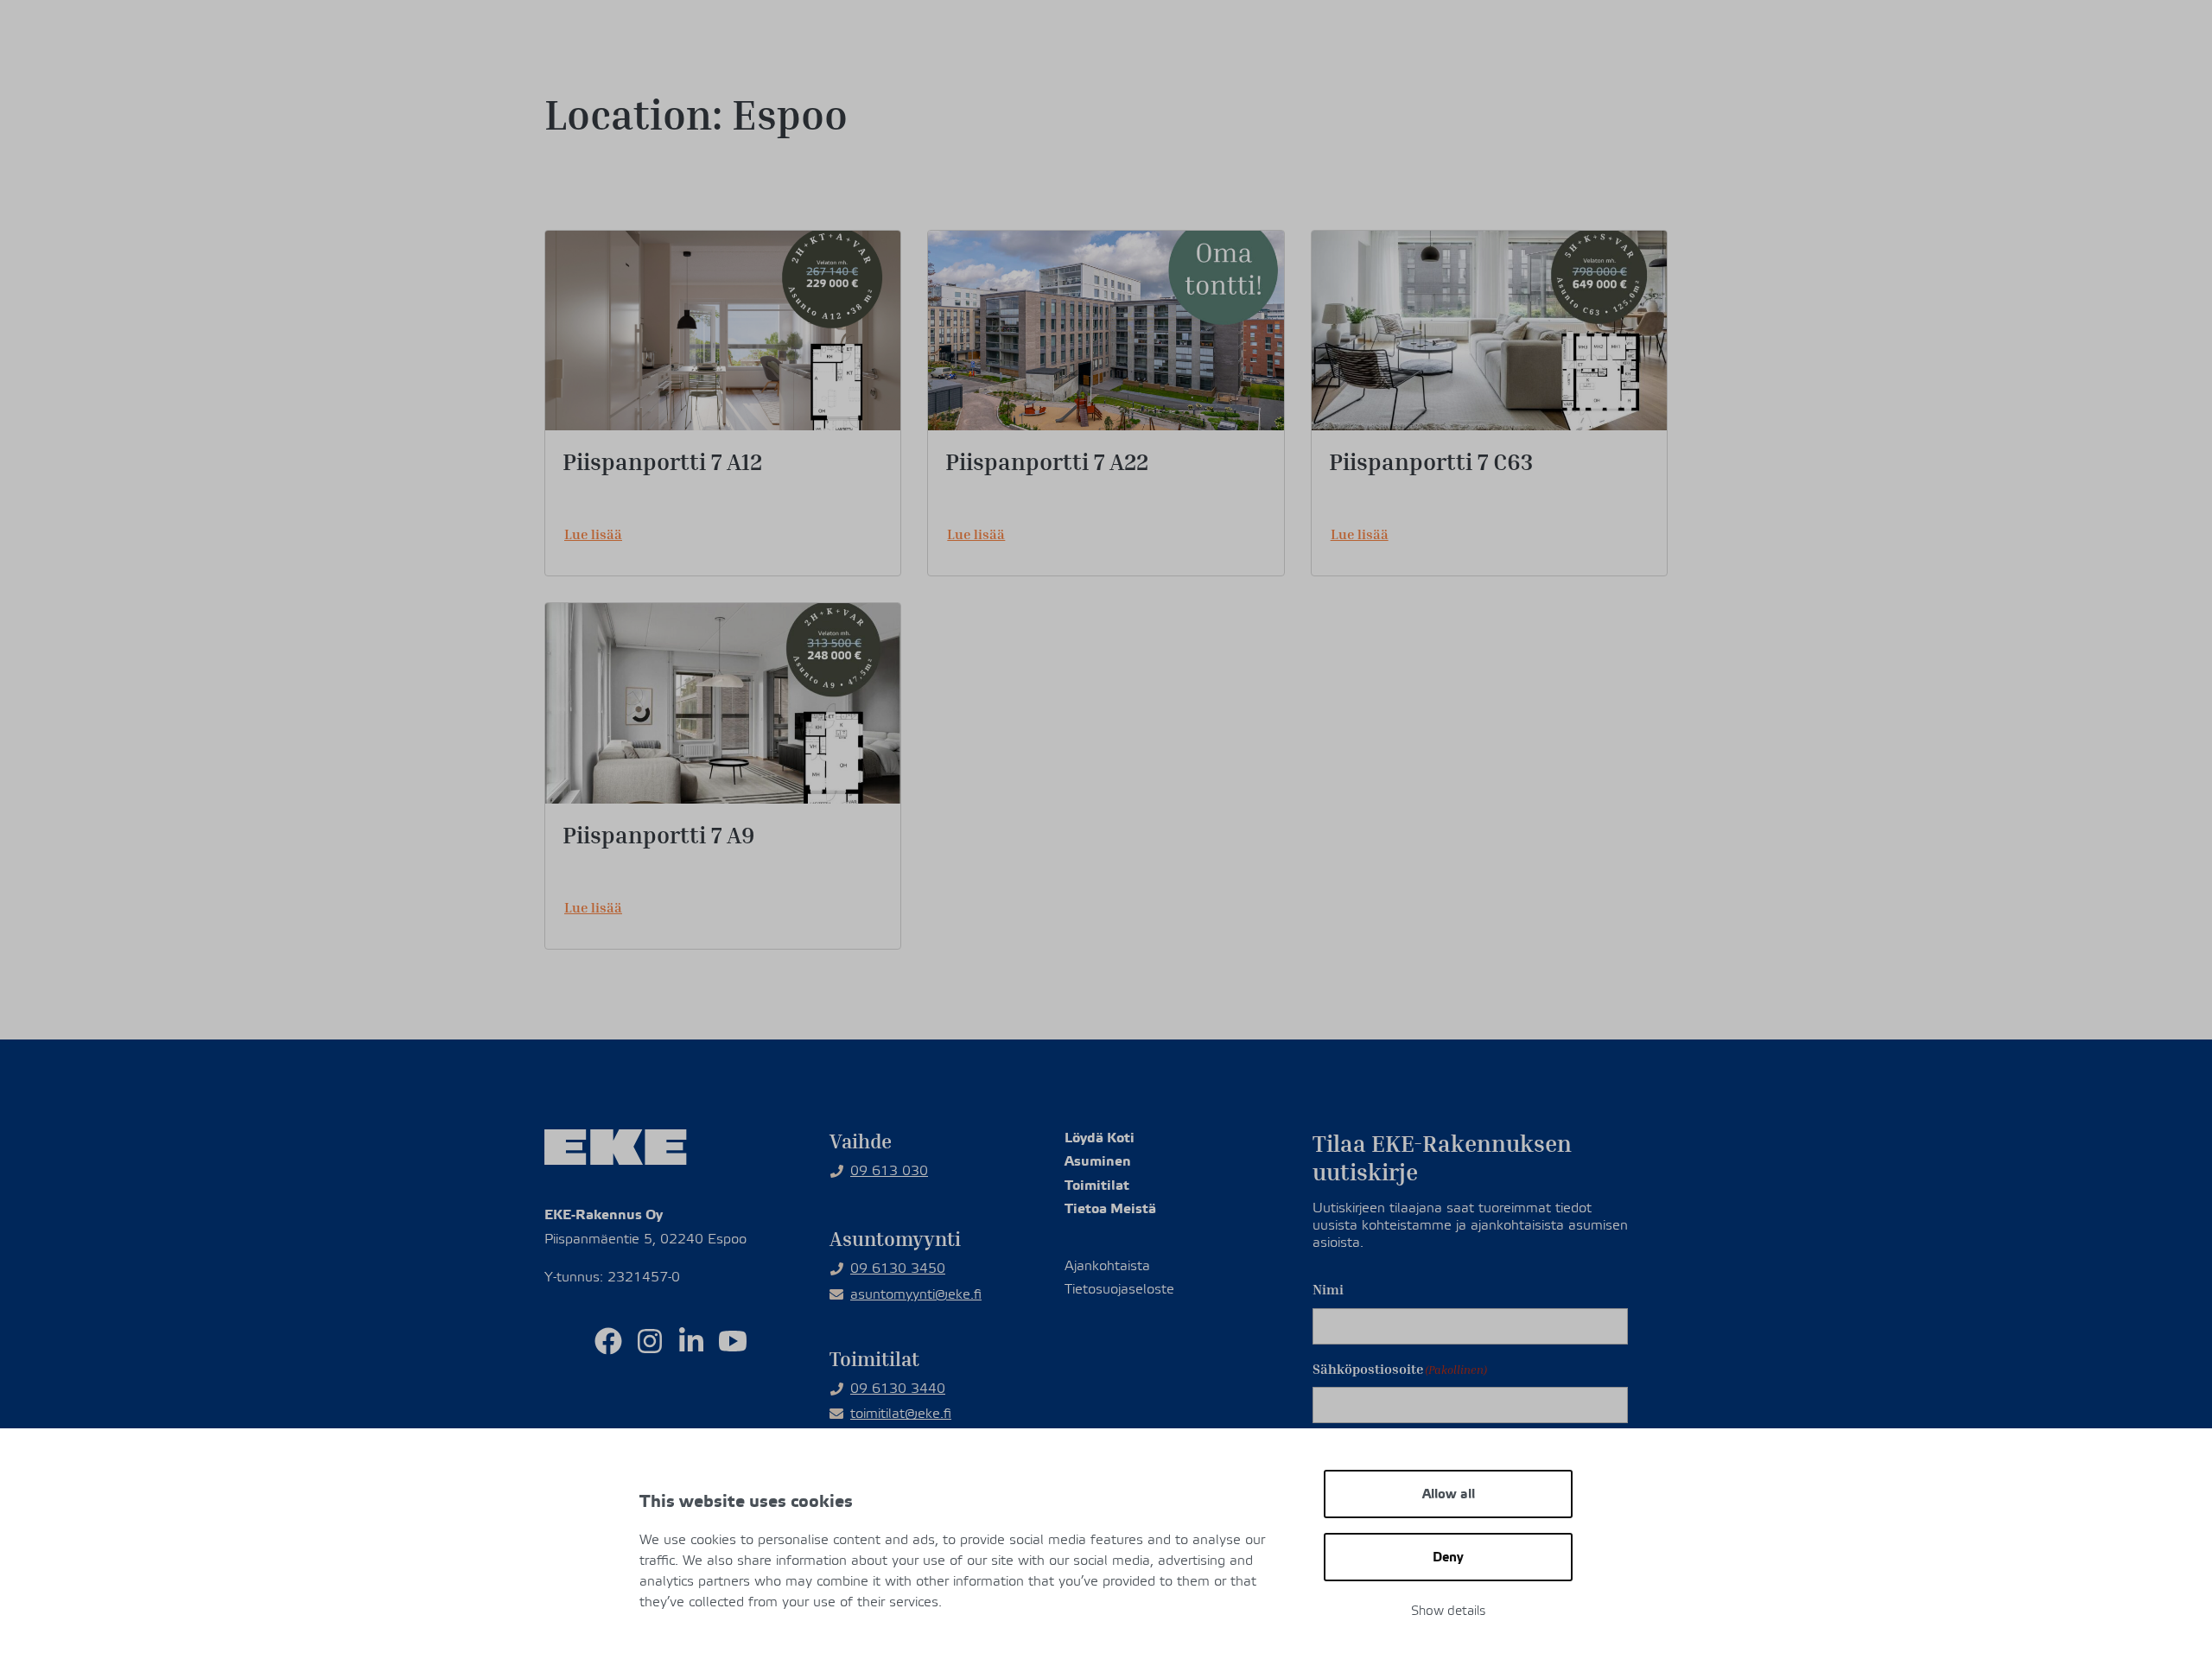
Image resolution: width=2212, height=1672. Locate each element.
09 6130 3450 (898, 1268)
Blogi (1394, 40)
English (1567, 40)
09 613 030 (889, 1171)
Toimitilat (1281, 86)
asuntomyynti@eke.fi (916, 1294)
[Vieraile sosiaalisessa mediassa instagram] (650, 1341)
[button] (1647, 39)
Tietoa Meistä (1601, 86)
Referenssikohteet (1437, 86)
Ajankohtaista (1308, 40)
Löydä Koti (1100, 1138)
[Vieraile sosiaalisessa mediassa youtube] (733, 1341)
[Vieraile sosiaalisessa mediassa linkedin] (691, 1341)
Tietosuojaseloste (1119, 1290)
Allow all (1449, 1494)
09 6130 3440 (898, 1389)
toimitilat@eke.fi (901, 1414)
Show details (1449, 1611)
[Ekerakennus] (613, 52)
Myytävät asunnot (1127, 86)
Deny (1448, 1557)
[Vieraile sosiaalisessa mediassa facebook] (608, 1341)
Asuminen (1098, 1161)
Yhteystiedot (1477, 40)
